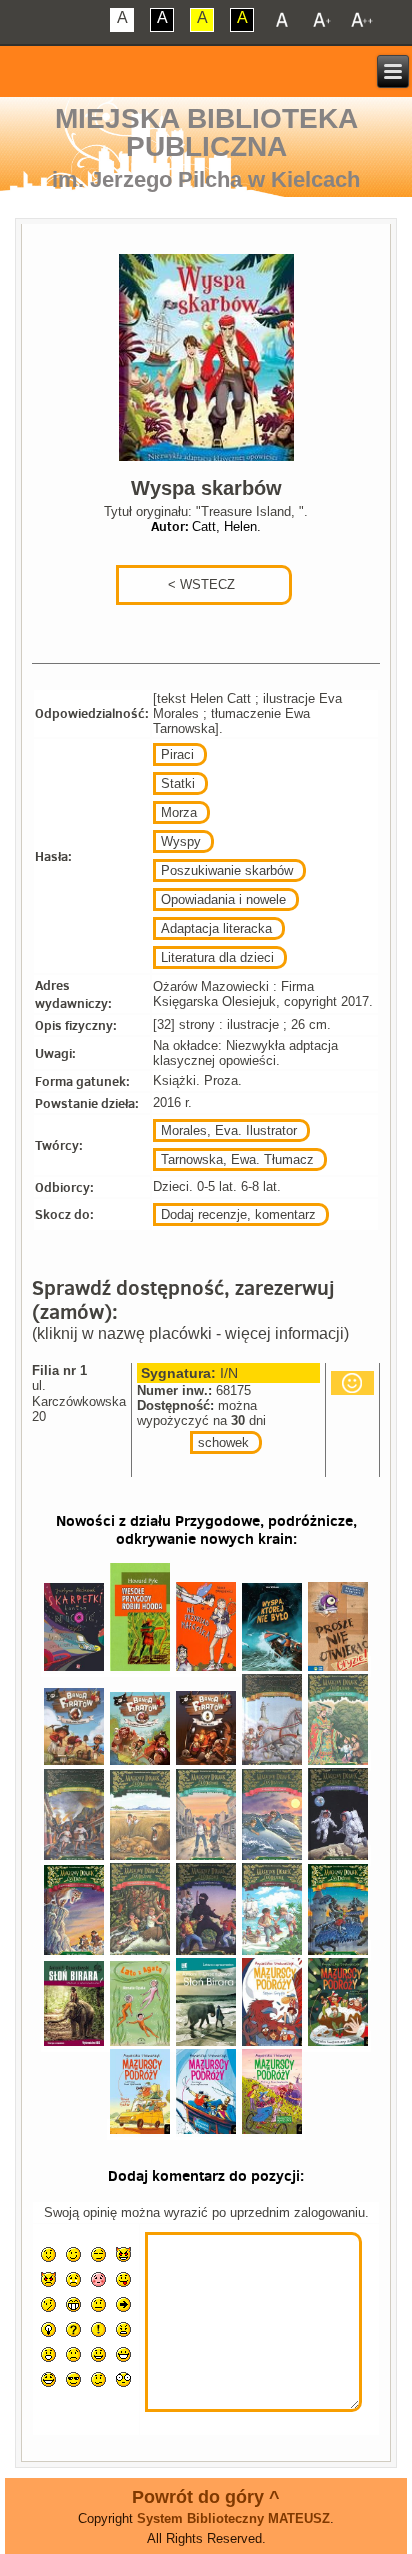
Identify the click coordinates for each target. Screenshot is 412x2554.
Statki (178, 783)
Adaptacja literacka (216, 928)
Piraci (177, 754)
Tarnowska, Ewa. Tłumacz (237, 1159)
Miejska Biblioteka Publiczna (206, 132)
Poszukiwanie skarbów (227, 870)
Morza (179, 812)
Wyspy (181, 841)
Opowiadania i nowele (223, 899)
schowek (223, 1442)
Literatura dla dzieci (217, 957)
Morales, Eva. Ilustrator (229, 1130)
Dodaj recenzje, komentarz (238, 1214)
